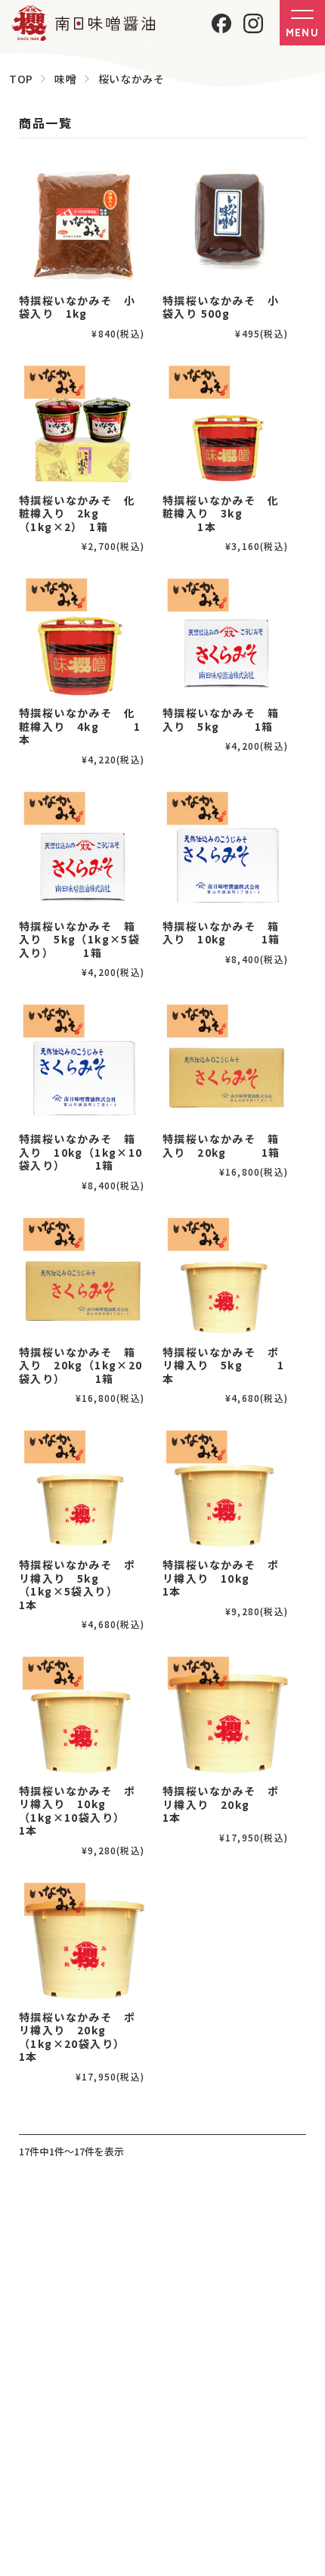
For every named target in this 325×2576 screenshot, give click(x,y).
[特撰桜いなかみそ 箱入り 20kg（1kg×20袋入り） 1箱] (82, 1276)
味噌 (65, 79)
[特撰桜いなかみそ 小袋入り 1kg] (82, 224)
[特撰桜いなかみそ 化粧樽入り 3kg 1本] (225, 424)
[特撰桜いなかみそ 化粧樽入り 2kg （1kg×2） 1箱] (82, 424)
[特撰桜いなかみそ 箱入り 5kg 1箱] (225, 636)
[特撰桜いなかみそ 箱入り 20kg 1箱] (225, 1062)
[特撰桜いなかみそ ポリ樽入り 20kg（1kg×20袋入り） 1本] (82, 1941)
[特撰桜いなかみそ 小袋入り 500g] (225, 224)
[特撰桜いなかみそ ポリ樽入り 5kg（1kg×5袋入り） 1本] (82, 1488)
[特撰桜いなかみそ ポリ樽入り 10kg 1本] (225, 1488)
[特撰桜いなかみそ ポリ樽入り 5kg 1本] (225, 1276)
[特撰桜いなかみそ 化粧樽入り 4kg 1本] (82, 636)
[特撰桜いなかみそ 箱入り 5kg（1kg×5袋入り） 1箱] (82, 850)
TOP (21, 79)
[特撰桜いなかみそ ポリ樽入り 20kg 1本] (225, 1714)
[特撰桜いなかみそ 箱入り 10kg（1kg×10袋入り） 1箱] (82, 1062)
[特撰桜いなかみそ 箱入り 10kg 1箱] (225, 850)
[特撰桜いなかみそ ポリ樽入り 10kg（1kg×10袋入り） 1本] (82, 1714)
